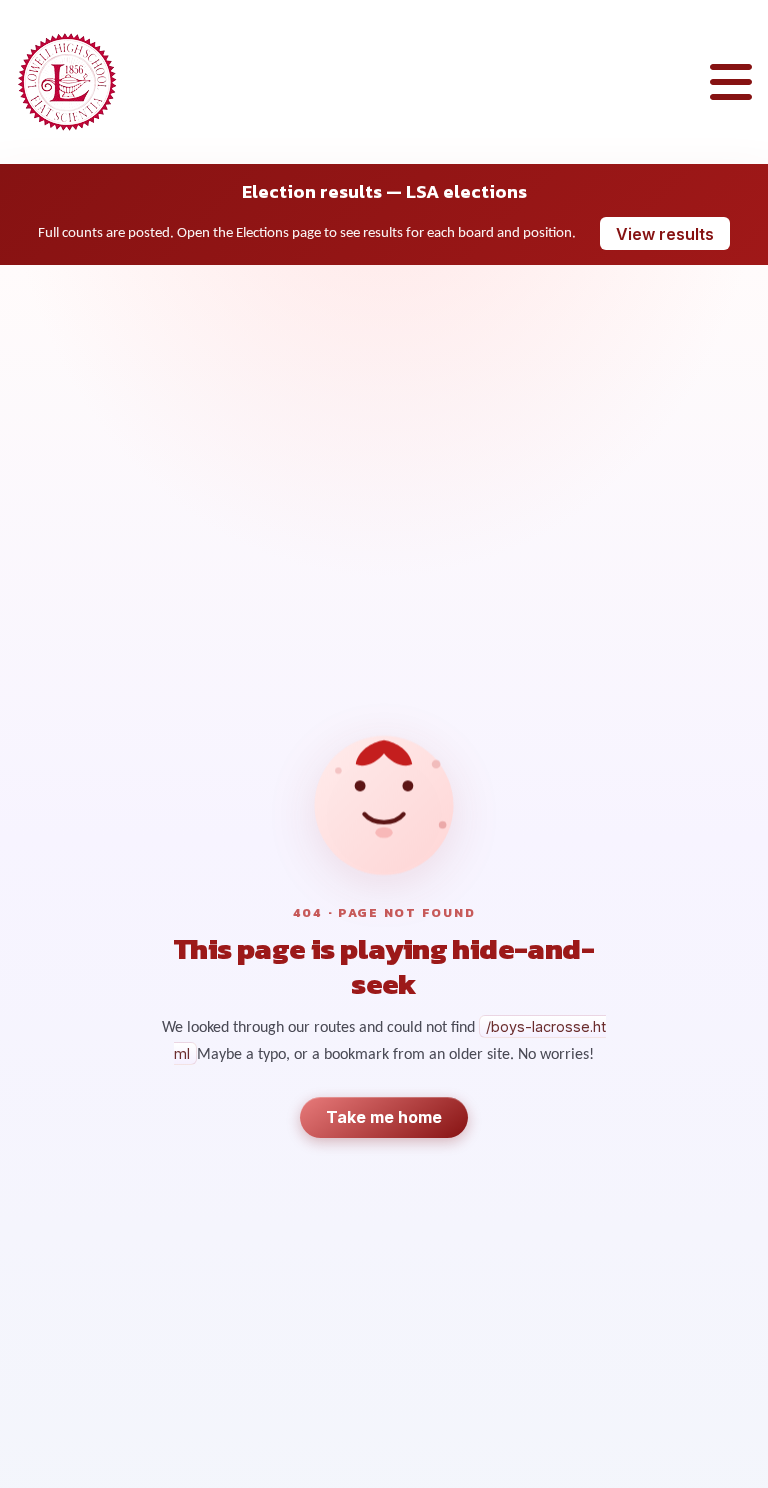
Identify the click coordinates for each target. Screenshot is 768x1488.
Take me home (384, 1117)
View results (665, 234)
